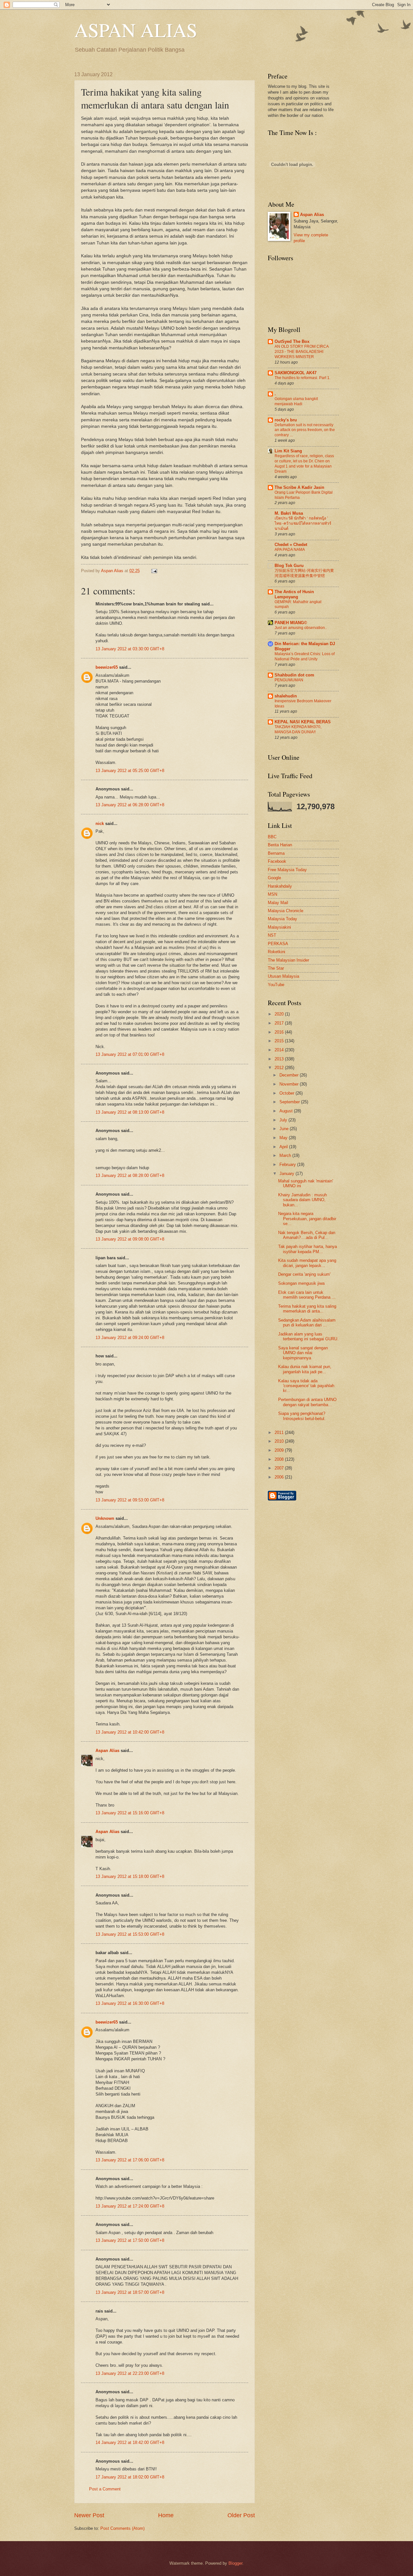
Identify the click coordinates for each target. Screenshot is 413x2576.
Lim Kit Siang (288, 451)
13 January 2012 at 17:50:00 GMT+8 (130, 2240)
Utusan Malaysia (283, 976)
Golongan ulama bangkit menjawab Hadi (296, 401)
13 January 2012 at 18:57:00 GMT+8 (130, 2292)
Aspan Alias (113, 571)
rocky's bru (286, 420)
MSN (272, 894)
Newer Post (89, 2515)
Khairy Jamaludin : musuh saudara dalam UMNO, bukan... (302, 1200)
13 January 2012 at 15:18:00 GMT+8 (130, 1876)
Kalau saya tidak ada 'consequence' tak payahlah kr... (306, 1386)
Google (274, 878)
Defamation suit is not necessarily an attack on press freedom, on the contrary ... (305, 430)
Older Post (241, 2515)
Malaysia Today (282, 919)
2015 (280, 1041)
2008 (280, 1459)
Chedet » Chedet (291, 545)
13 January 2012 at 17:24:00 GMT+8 (130, 2206)
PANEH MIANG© (291, 623)
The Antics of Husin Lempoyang (294, 594)
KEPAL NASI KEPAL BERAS (303, 722)
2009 (280, 1450)
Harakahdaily (280, 886)
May (284, 1138)
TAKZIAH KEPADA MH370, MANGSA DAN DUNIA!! (298, 729)
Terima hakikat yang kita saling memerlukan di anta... (307, 1309)
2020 (280, 1014)
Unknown (105, 1518)
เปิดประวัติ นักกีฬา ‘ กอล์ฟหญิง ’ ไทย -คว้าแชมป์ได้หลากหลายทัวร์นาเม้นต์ (303, 523)
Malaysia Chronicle (286, 911)
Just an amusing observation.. (301, 628)
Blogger (235, 2563)
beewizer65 (107, 667)
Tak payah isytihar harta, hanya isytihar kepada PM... (307, 1249)
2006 (280, 1477)
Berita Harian (280, 845)
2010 (280, 1441)
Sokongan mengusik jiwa (301, 1283)
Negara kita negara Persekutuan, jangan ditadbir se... (307, 1219)
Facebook (277, 861)
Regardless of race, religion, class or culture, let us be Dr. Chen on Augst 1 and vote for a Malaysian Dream (304, 464)
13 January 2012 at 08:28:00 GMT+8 (130, 1175)
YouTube (276, 985)
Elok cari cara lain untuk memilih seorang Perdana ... (307, 1295)
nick (100, 824)
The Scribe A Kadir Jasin (299, 487)
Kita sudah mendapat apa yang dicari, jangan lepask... (307, 1263)
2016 (280, 1032)
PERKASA (278, 944)
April (284, 1147)
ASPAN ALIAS (136, 30)
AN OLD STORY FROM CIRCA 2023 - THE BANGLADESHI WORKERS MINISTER (302, 352)
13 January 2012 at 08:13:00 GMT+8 (130, 1112)
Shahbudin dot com (294, 675)
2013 (280, 1059)
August (287, 1111)
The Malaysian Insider (288, 960)
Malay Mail (278, 903)
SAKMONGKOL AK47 (296, 373)
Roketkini (277, 952)
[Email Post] (153, 571)
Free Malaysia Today (287, 870)
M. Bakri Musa (289, 513)
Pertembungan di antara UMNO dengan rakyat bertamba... (307, 1402)
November (290, 1084)
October (287, 1093)
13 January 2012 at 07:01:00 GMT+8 (130, 1054)
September (290, 1102)
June (285, 1129)
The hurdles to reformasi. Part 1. (302, 378)
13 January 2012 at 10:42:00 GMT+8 (130, 1732)
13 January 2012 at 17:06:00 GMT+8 (130, 2160)
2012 (280, 1068)
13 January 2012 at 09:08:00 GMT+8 (130, 1239)
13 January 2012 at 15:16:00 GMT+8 (130, 1813)
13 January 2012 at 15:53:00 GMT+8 (130, 1934)
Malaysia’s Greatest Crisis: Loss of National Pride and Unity (305, 656)
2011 (280, 1432)
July (284, 1120)
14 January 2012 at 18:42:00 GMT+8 (130, 2442)
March (286, 1155)
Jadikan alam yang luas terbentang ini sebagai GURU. (308, 1336)
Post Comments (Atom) (122, 2528)
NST (272, 935)
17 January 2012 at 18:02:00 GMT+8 (130, 2477)
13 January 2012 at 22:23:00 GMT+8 (130, 2373)
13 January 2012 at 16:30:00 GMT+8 (130, 2003)
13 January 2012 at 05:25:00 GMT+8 (130, 771)
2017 (280, 1023)
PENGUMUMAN (289, 680)
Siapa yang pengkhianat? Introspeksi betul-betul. (302, 1416)
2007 (280, 1468)
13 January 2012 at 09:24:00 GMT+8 (130, 1338)
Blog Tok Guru (289, 566)
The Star (276, 968)
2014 (280, 1050)
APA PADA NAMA (290, 550)
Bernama (276, 853)
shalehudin (286, 696)
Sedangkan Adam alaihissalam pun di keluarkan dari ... (307, 1323)
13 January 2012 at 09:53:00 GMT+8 (130, 1500)
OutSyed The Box (292, 341)
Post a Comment (105, 2489)
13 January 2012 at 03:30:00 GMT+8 (130, 649)
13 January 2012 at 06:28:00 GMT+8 (130, 805)
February (288, 1164)
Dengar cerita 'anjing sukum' (304, 1274)
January (287, 1174)
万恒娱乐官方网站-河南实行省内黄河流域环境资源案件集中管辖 (304, 573)
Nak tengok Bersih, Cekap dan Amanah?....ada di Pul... (307, 1235)
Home (166, 2515)
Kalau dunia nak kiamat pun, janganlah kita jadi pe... (305, 1369)
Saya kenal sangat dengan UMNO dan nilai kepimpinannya (303, 1353)
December (290, 1075)
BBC (272, 837)
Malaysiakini (279, 927)
